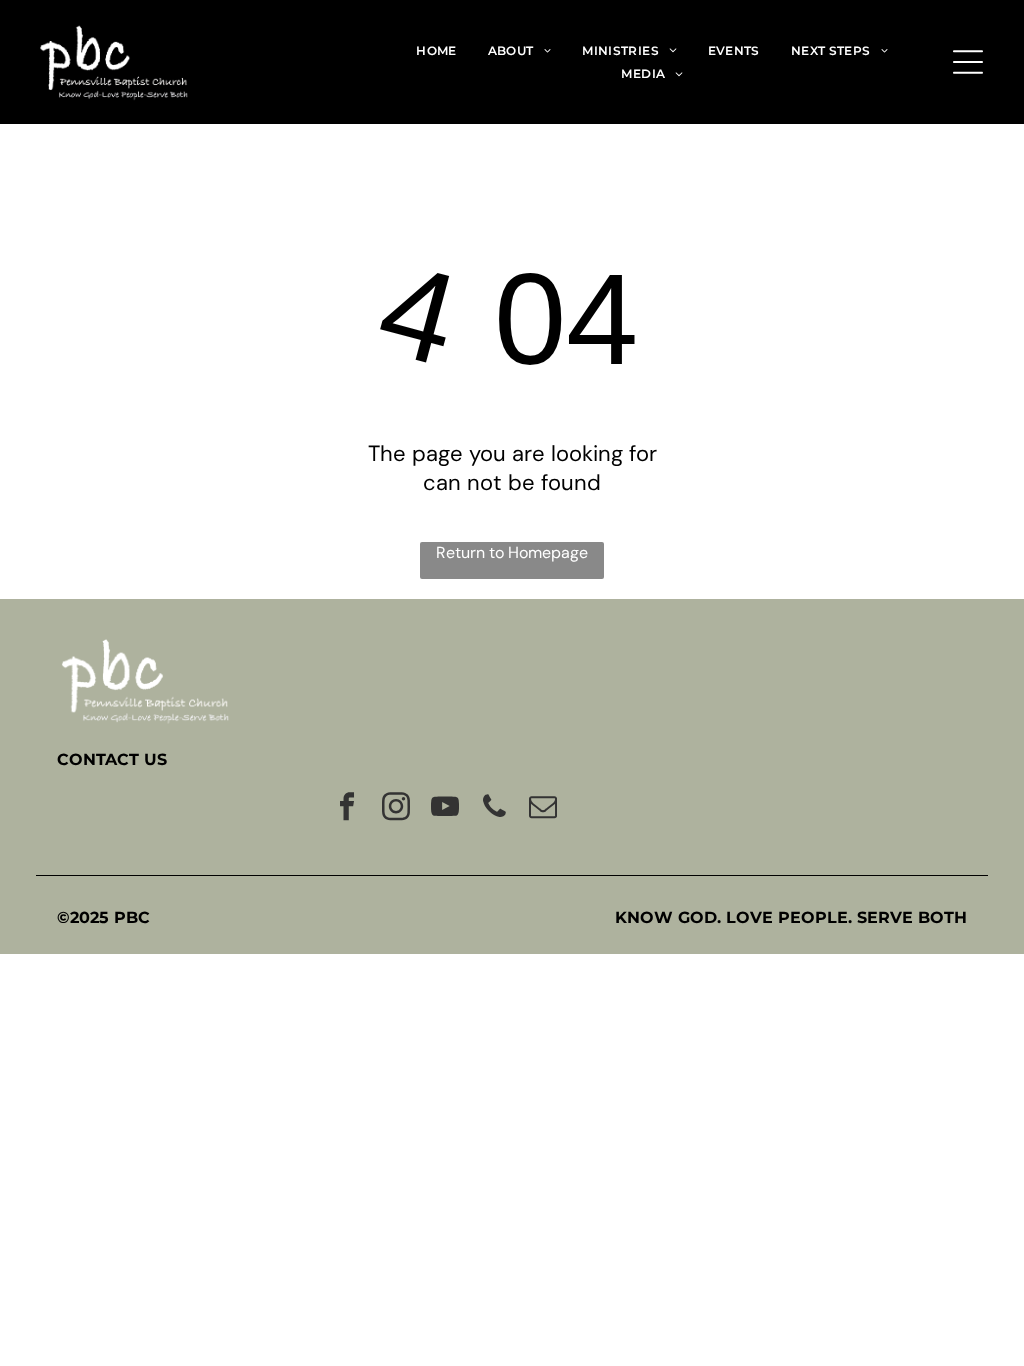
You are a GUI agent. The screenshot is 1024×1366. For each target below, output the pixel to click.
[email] (543, 809)
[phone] (494, 809)
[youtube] (445, 809)
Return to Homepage (512, 552)
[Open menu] (968, 62)
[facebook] (347, 809)
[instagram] (396, 809)
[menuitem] (436, 50)
